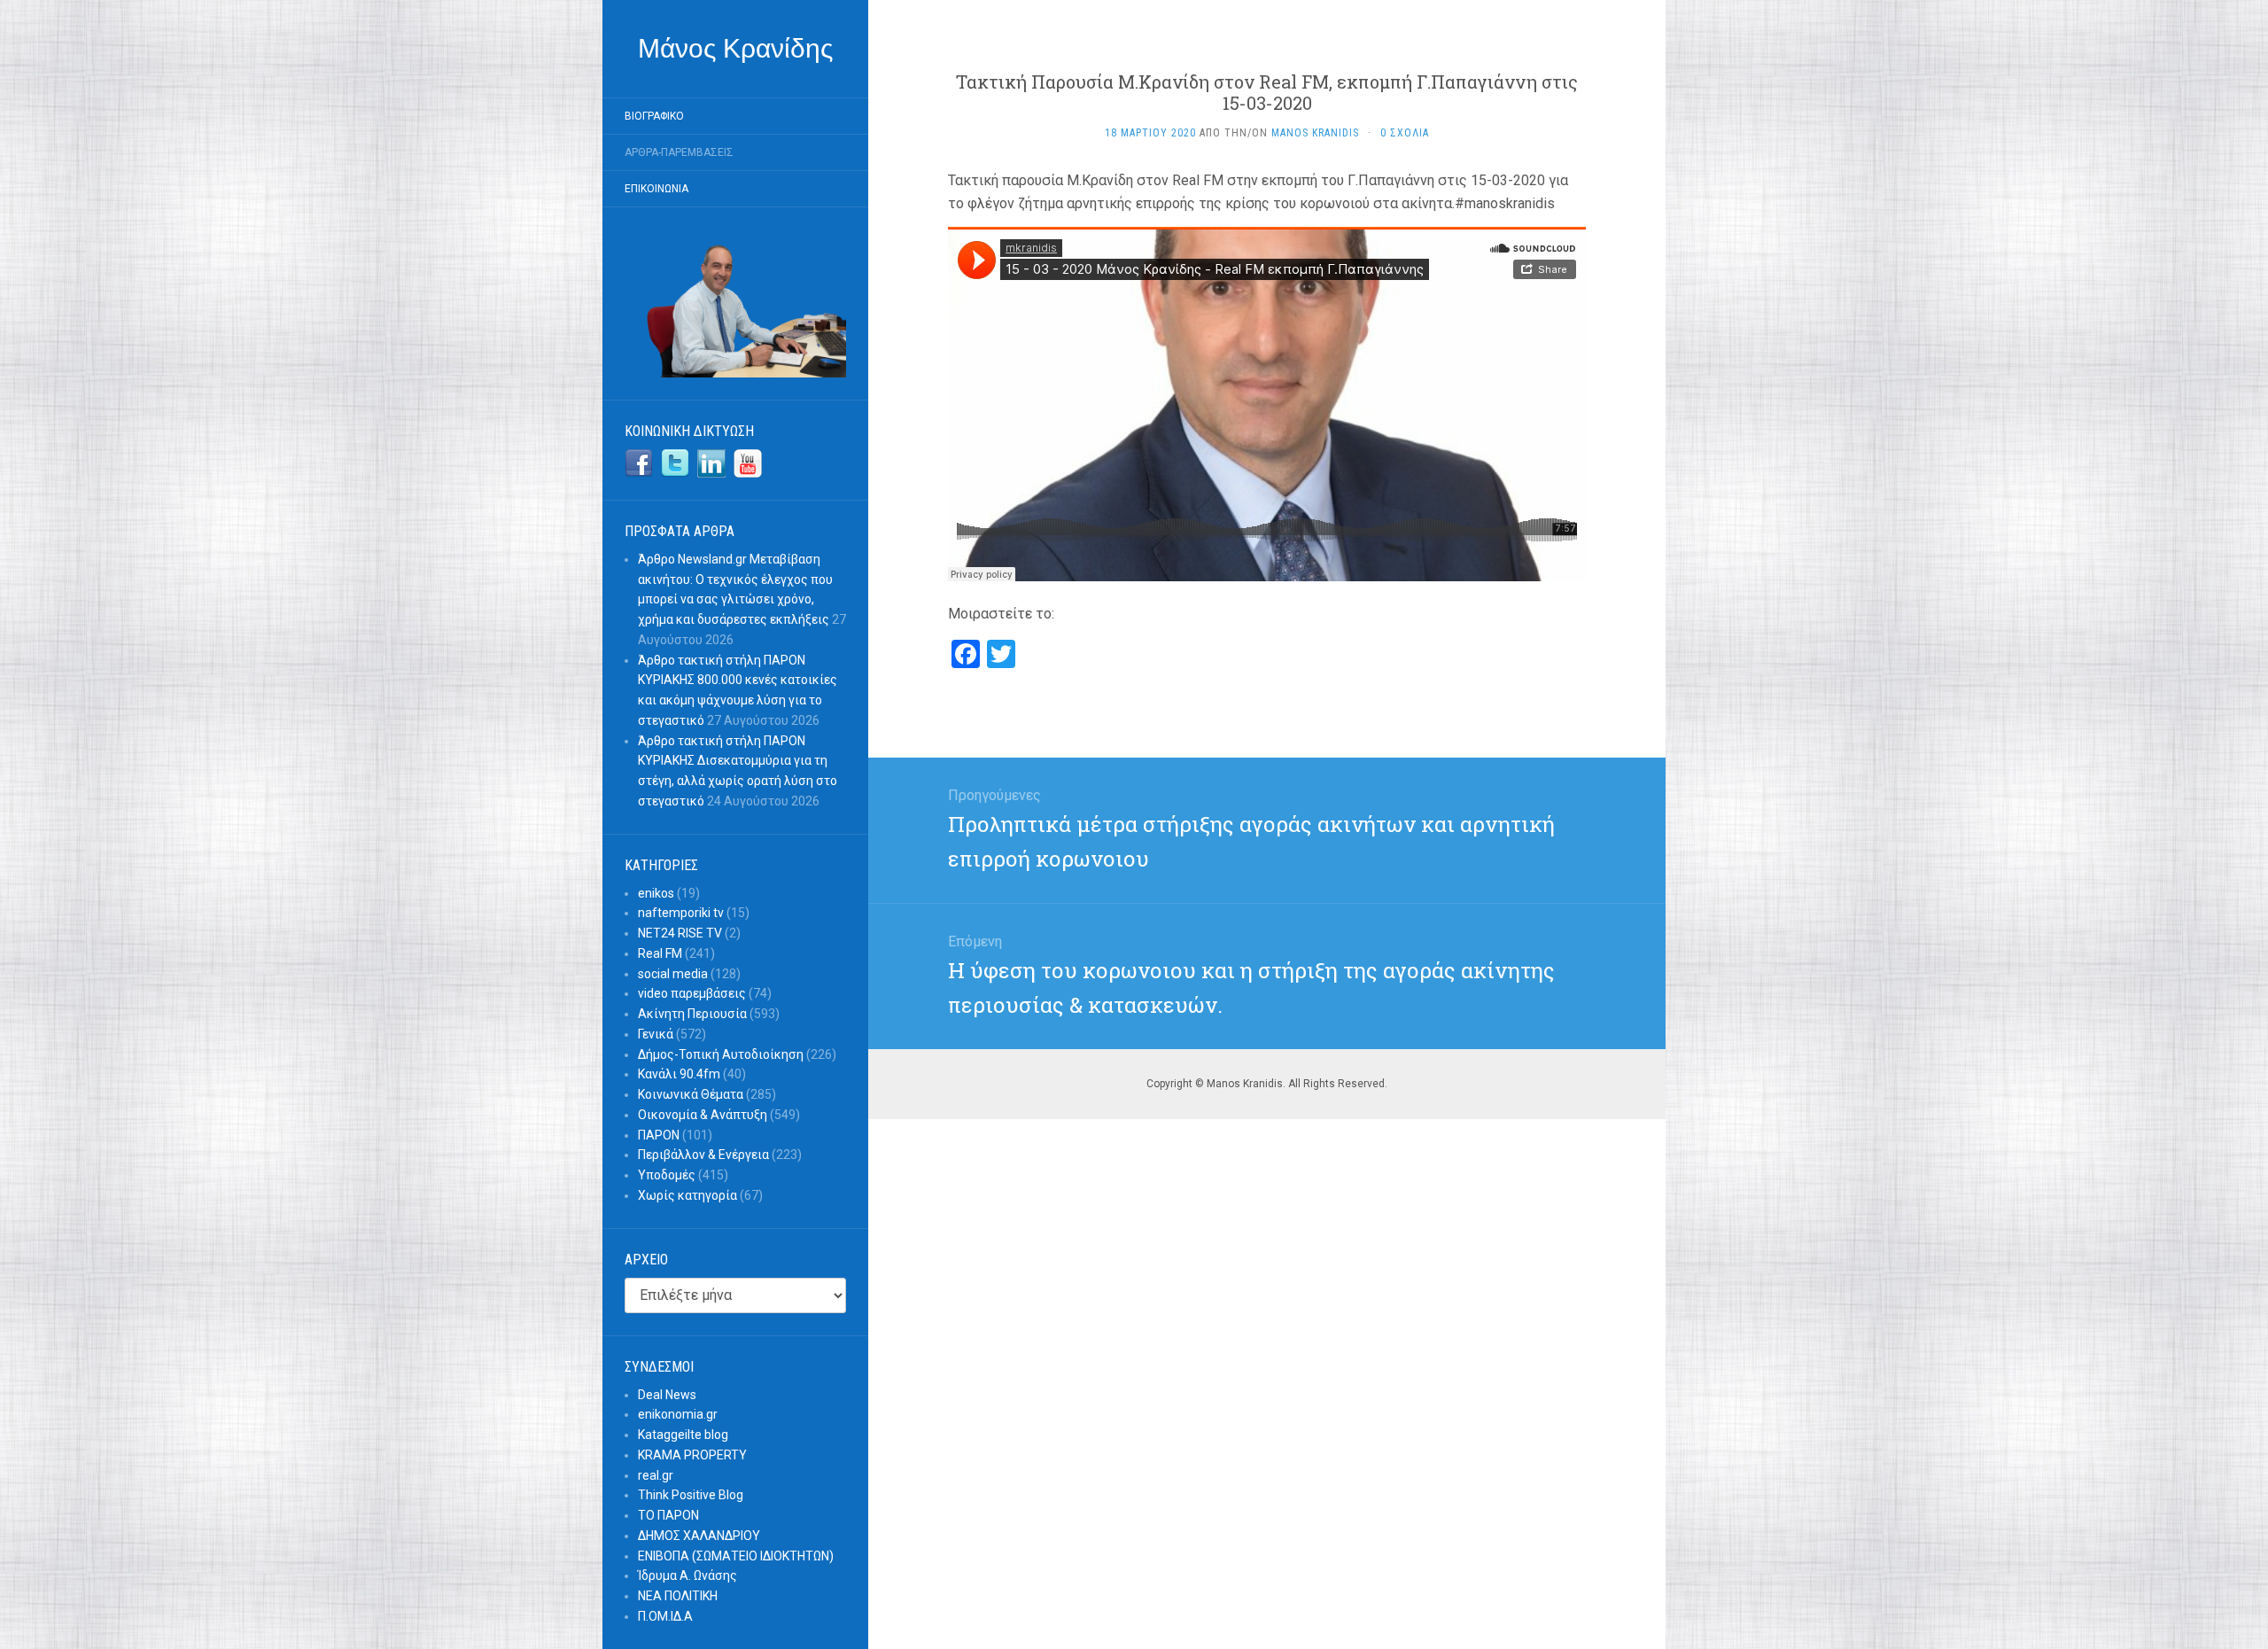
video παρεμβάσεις (692, 993)
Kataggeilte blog (683, 1435)
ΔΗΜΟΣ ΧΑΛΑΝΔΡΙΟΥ (699, 1536)
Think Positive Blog (691, 1495)
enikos (656, 893)
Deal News (667, 1395)
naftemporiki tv (681, 913)
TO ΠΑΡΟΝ (668, 1515)
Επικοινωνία (656, 189)
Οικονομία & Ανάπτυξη (703, 1115)
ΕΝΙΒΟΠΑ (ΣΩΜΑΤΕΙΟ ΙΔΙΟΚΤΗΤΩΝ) (736, 1556)
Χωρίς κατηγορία (687, 1195)
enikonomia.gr (678, 1414)
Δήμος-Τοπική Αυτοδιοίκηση (721, 1054)
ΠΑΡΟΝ (659, 1135)
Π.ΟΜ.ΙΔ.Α (665, 1616)
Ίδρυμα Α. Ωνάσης (687, 1575)
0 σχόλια (1405, 133)
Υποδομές (667, 1175)
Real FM (660, 953)
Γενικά (656, 1034)
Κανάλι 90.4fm (679, 1074)
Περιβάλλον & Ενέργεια (703, 1155)
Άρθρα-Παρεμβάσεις (679, 152)
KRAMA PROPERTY (692, 1455)
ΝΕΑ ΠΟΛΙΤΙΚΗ (678, 1596)
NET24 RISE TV (680, 933)
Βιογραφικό (654, 116)
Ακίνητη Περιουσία (692, 1014)
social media (673, 974)
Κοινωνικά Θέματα (691, 1094)
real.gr (656, 1475)
